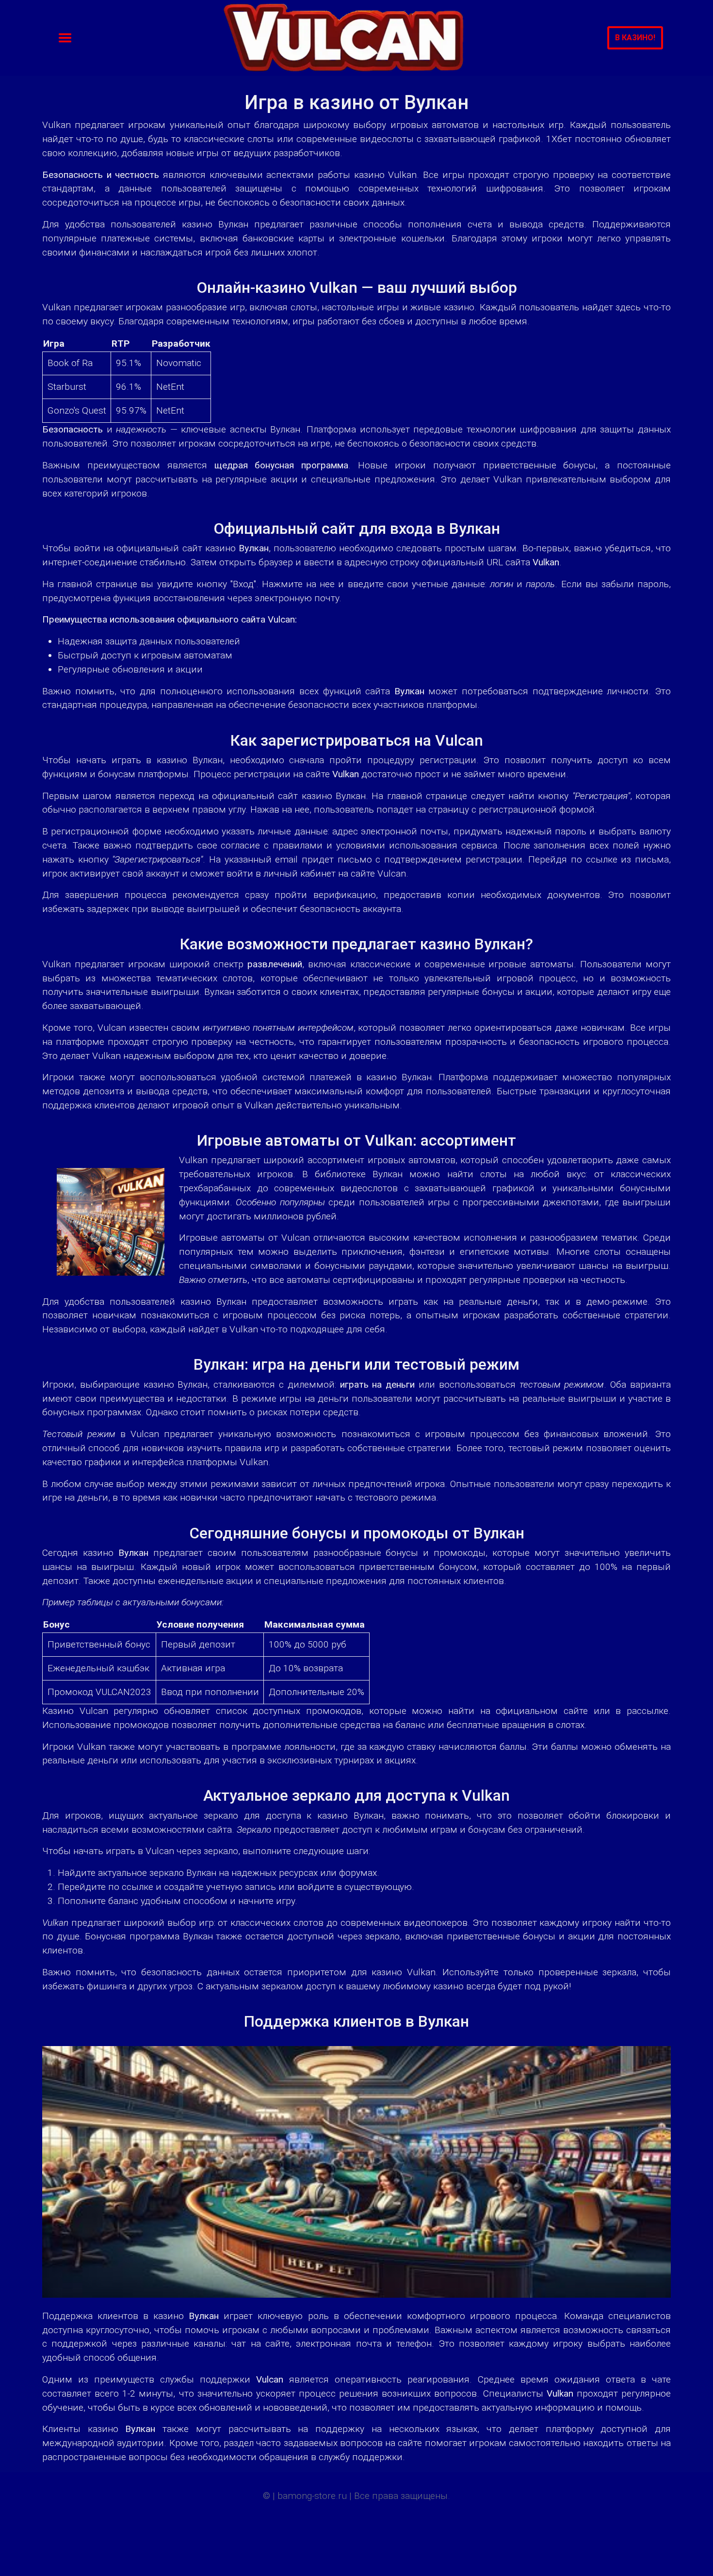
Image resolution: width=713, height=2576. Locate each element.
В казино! (635, 38)
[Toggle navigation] (65, 38)
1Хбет (559, 139)
